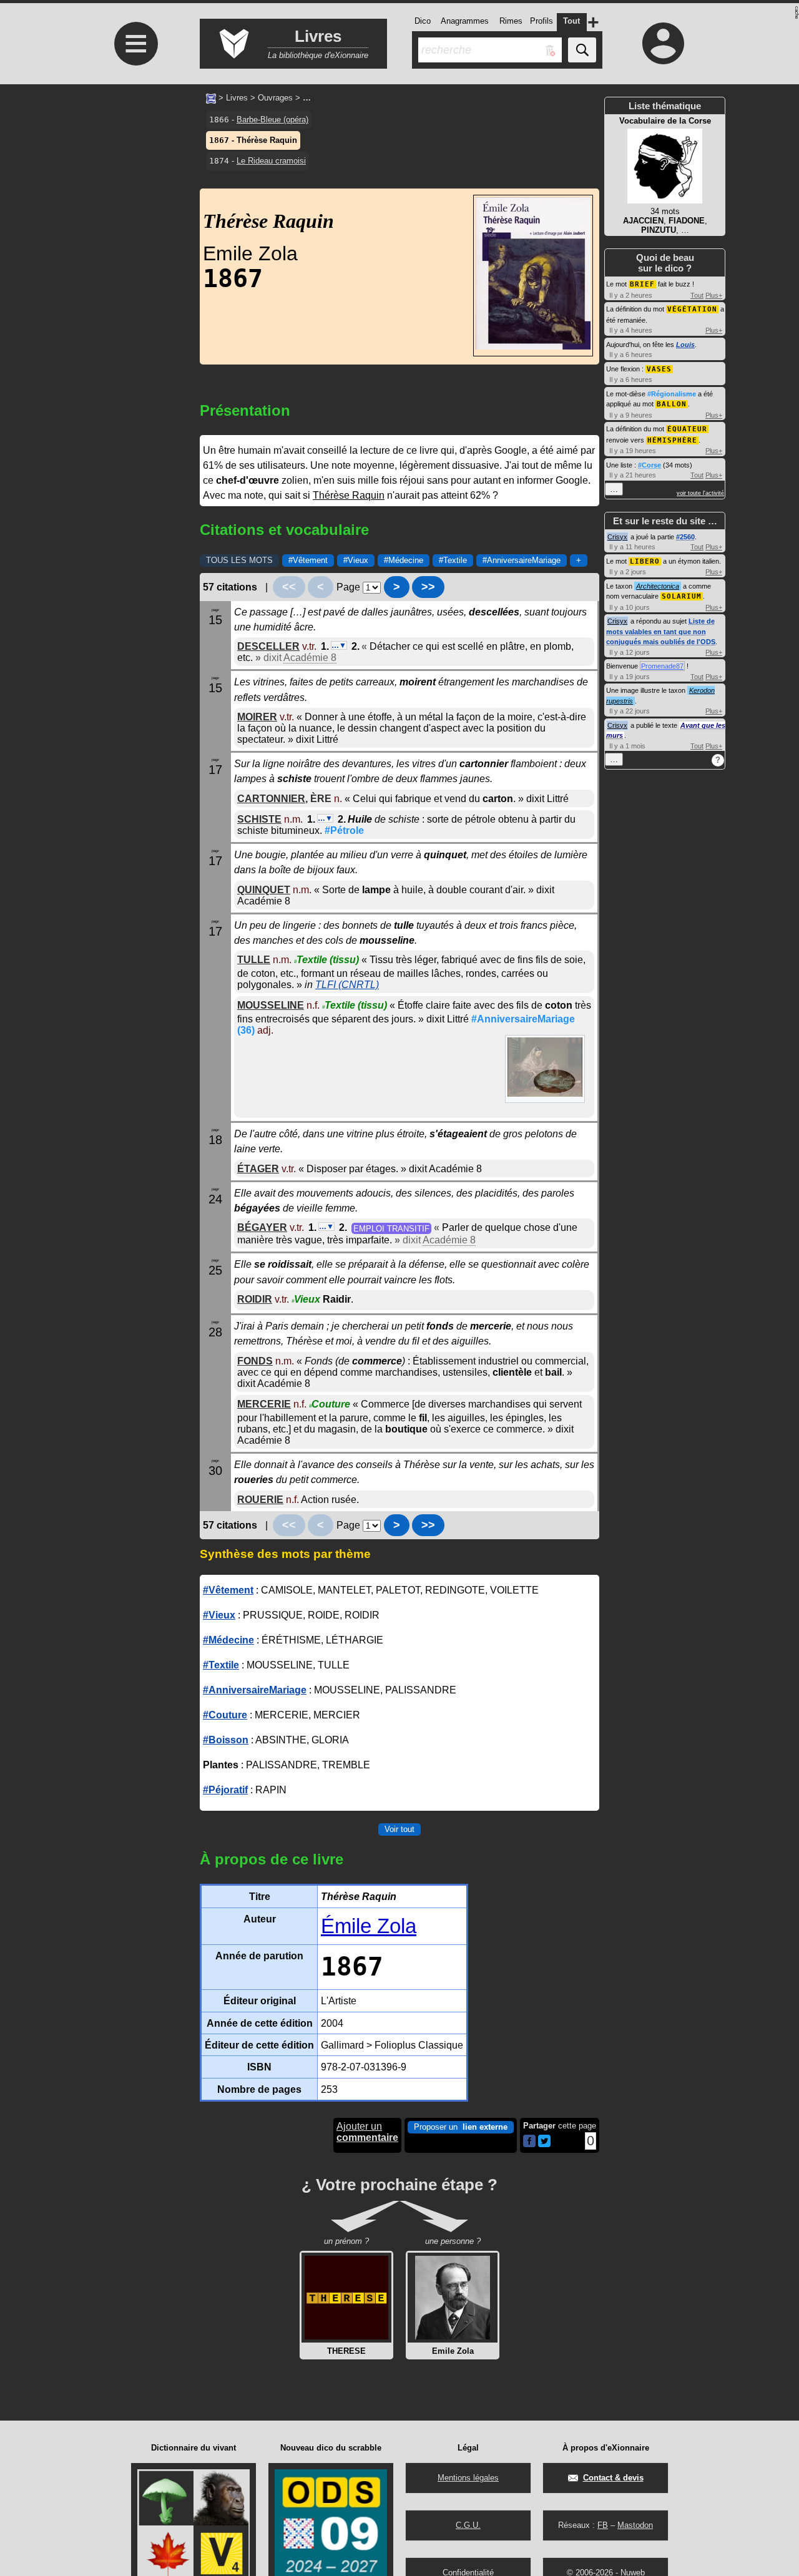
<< (289, 587)
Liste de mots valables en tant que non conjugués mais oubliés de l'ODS (661, 631)
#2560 (685, 537)
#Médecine (404, 560)
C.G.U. (468, 2525)
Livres (237, 98)
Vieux (306, 1299)
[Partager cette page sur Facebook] (529, 2142)
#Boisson (226, 1740)
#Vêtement (308, 560)
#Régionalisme (672, 394)
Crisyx (617, 537)
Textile (326, 959)
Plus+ (714, 295)
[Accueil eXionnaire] (211, 97)
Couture (330, 1404)
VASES (659, 369)
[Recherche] (582, 50)
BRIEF (642, 284)
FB (603, 2525)
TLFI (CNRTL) (347, 984)
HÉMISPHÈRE (672, 440)
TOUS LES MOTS (239, 560)
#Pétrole (344, 830)
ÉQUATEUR (687, 429)
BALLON (672, 404)
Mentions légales (468, 2478)
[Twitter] (544, 2144)
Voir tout (399, 1829)
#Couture (225, 1715)
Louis (685, 345)
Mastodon (635, 2525)
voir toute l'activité (700, 493)
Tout (697, 295)
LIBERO (645, 561)
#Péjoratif (225, 1790)
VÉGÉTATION (692, 309)
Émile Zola (369, 1926)
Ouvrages (275, 98)
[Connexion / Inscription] (664, 43)
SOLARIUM (682, 596)
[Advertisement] (134, 189)
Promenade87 (662, 666)
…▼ (339, 645)
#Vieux (356, 560)
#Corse (649, 465)
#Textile (453, 560)
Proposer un (461, 2127)
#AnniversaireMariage (522, 560)
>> (428, 587)
